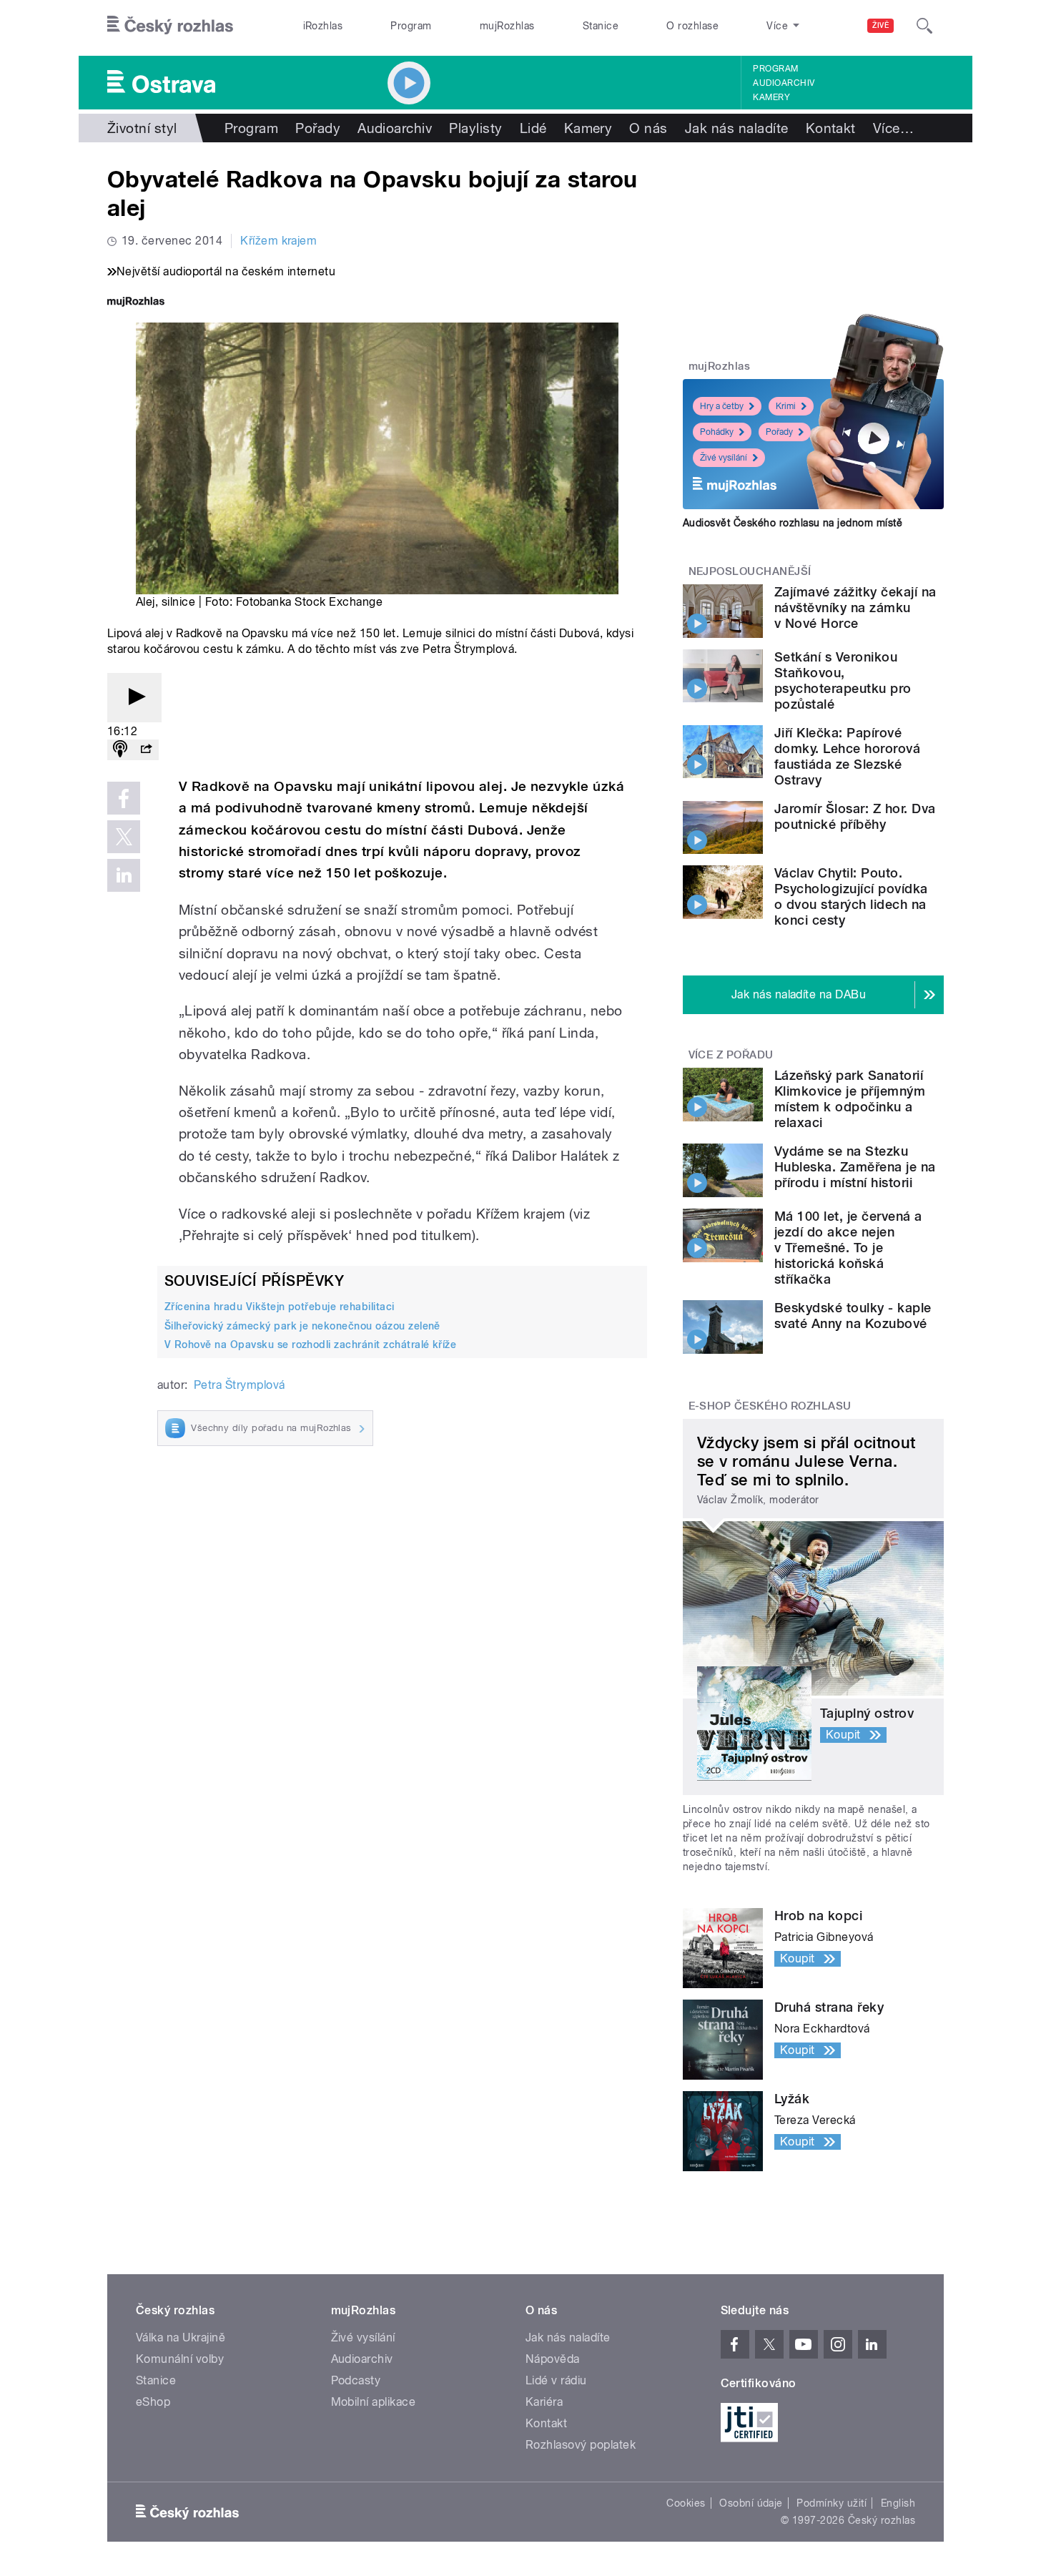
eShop (153, 2402)
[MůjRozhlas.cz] (136, 303)
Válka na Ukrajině (181, 2337)
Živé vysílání (724, 458)
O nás (648, 128)
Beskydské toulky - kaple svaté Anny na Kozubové (853, 1316)
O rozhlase (692, 26)
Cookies (686, 2503)
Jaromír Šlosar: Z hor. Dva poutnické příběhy (855, 816)
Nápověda (553, 2359)
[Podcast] (120, 750)
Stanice (601, 26)
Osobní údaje (751, 2503)
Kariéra (544, 2402)
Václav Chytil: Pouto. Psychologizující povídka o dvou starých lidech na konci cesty (851, 896)
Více (893, 128)
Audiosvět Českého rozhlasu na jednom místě (793, 523)
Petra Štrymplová (240, 1385)
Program (411, 26)
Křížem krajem (278, 241)
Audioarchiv (784, 83)
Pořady (318, 128)
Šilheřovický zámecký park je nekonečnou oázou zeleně (302, 1326)
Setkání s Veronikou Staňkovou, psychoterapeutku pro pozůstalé (843, 680)
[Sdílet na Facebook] (124, 798)
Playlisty (475, 128)
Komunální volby (180, 2359)
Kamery (771, 97)
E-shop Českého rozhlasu (770, 1406)
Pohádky (717, 432)
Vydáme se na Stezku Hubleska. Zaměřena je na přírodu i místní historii (855, 1167)
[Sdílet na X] (124, 837)
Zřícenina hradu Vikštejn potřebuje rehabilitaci (280, 1307)
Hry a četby (722, 406)
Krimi (786, 406)
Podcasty (356, 2380)
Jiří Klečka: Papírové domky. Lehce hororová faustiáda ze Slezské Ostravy (847, 756)
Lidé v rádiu (556, 2380)
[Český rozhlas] (170, 26)
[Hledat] (924, 26)
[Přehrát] (134, 698)
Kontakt (831, 128)
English (898, 2503)
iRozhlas (323, 26)
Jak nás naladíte (737, 128)
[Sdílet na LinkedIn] (124, 875)
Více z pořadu (731, 1055)
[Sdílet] (146, 750)
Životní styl (142, 128)
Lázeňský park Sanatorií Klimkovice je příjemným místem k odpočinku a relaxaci (850, 1099)
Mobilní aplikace (374, 2402)
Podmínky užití (832, 2503)
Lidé (533, 128)
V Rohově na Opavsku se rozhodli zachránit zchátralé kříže (310, 1344)
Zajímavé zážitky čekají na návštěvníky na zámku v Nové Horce (855, 608)
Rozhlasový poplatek (581, 2445)
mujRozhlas (507, 26)
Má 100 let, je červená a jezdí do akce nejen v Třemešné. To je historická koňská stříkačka (848, 1248)
